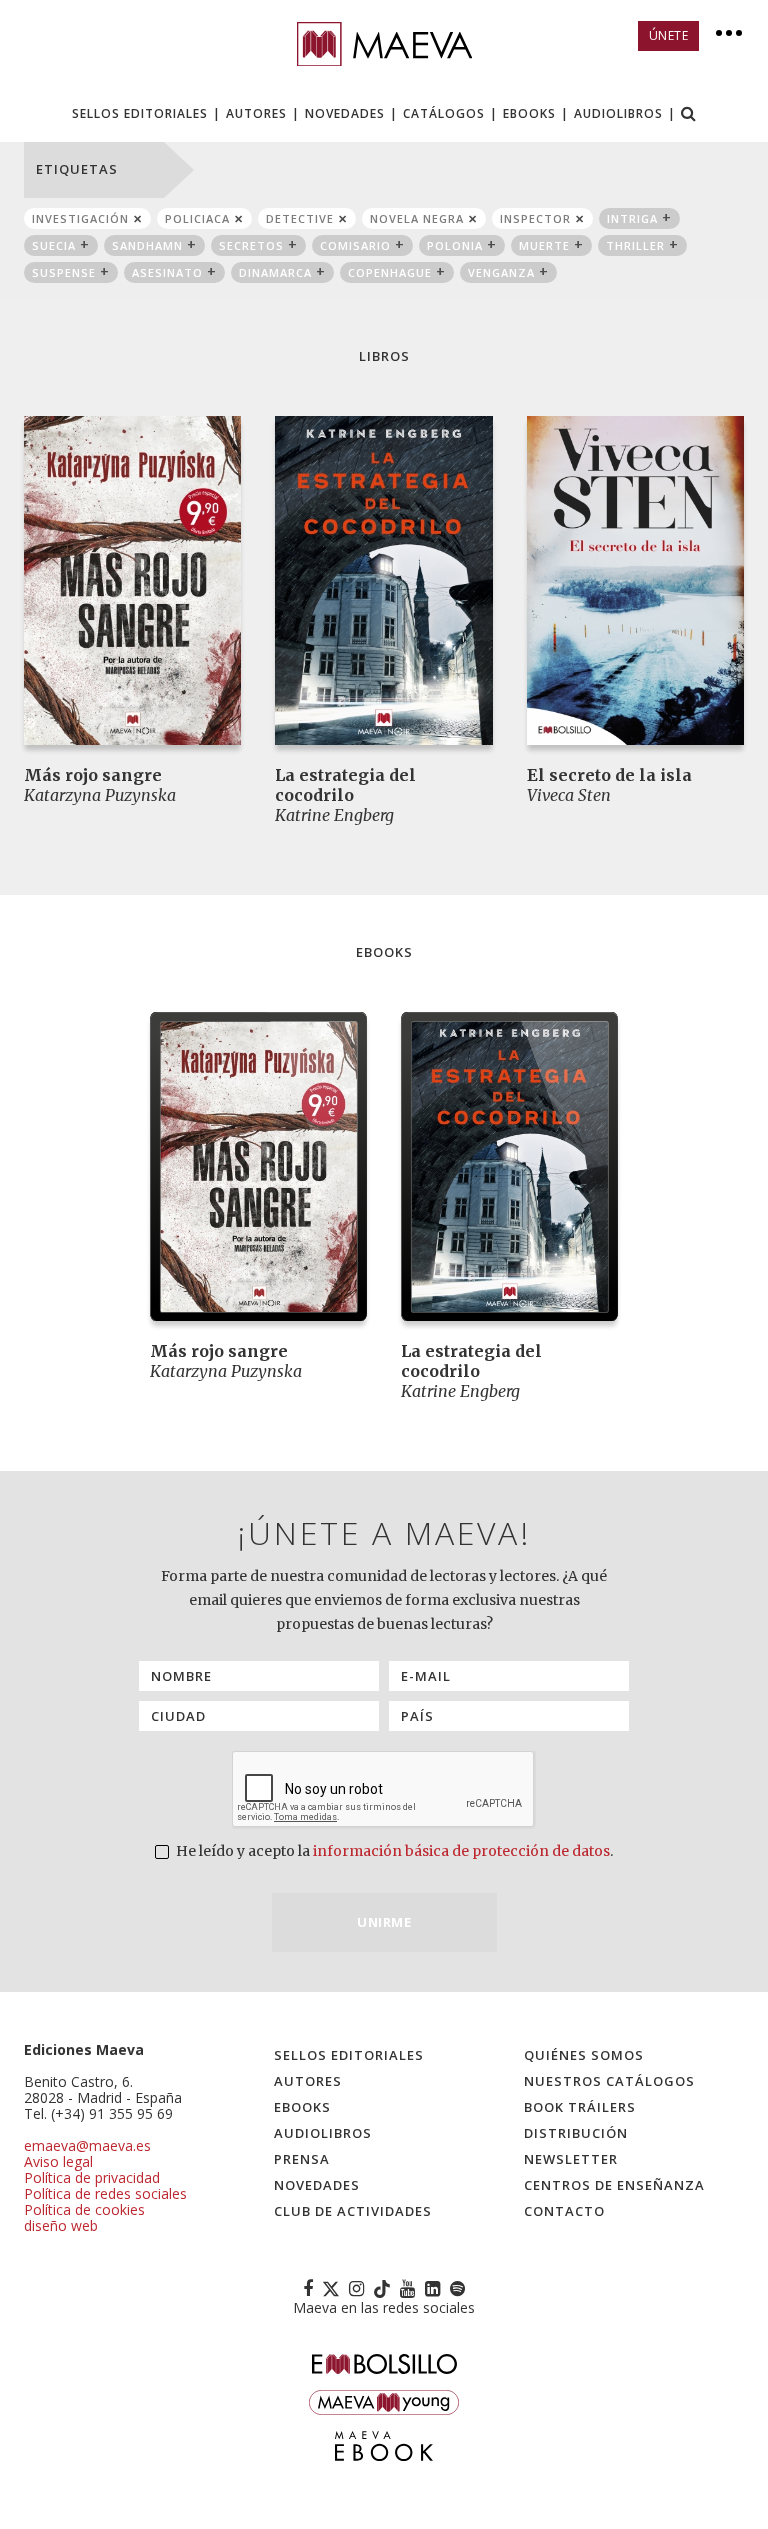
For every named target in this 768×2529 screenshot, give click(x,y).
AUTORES (256, 113)
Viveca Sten (569, 795)
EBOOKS (529, 113)
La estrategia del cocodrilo (345, 785)
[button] (689, 115)
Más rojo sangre (93, 775)
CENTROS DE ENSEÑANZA (614, 2185)
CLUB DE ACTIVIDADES (353, 2211)
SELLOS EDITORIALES (140, 113)
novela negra (417, 218)
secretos (251, 245)
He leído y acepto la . (393, 1851)
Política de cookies (84, 2209)
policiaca (197, 218)
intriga (632, 218)
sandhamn (147, 245)
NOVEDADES (345, 113)
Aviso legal (58, 2161)
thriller (635, 245)
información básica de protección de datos (461, 1851)
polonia (455, 245)
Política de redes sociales (105, 2193)
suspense (64, 272)
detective (300, 218)
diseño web (61, 2225)
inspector (535, 218)
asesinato (167, 272)
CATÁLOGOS (444, 113)
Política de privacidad (92, 2177)
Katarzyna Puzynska (100, 795)
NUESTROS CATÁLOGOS (609, 2081)
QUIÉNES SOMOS (584, 2055)
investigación (80, 218)
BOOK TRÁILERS (580, 2107)
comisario (355, 245)
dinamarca (275, 272)
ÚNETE (669, 35)
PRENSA (302, 2159)
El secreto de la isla (609, 775)
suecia (54, 245)
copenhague (390, 272)
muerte (544, 245)
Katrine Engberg (334, 815)
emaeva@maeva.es (87, 2145)
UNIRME (384, 1922)
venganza (501, 272)
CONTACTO (564, 2211)
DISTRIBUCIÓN (576, 2133)
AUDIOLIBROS (618, 113)
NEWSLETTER (571, 2159)
